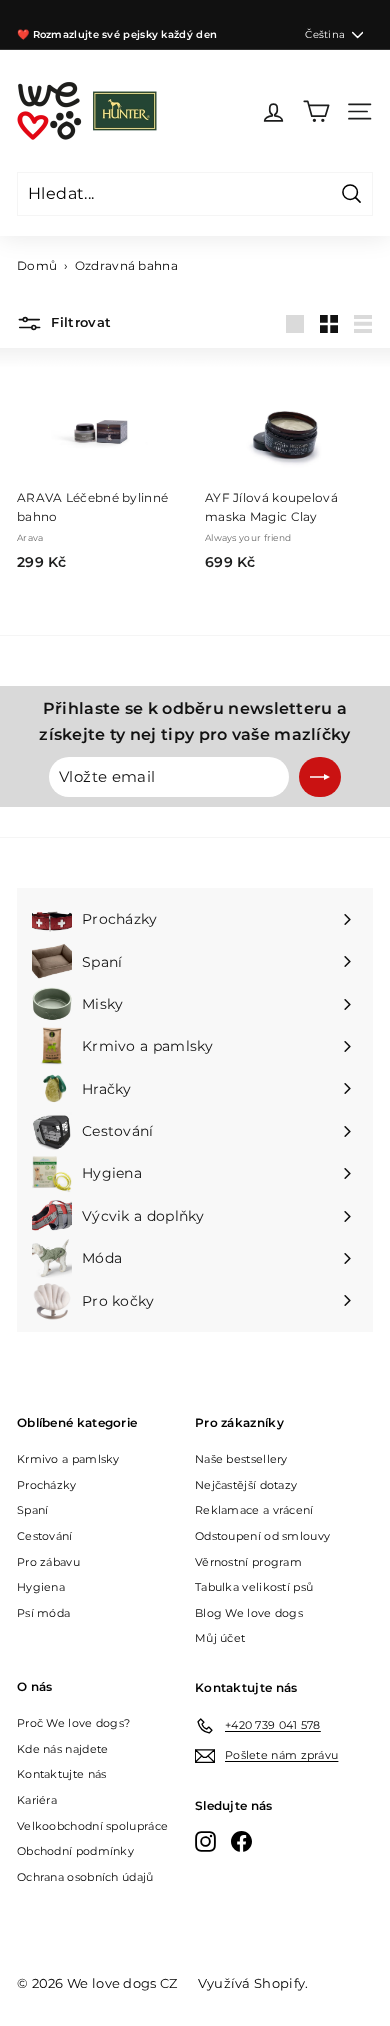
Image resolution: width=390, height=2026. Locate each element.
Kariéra (37, 1800)
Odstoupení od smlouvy (262, 1536)
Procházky (47, 1485)
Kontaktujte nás (62, 1774)
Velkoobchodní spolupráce (92, 1826)
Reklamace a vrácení (254, 1510)
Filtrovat (79, 323)
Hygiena (41, 1587)
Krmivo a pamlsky (68, 1459)
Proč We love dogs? (73, 1723)
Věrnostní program (248, 1562)
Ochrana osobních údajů (85, 1877)
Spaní (33, 1510)
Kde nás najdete (63, 1749)
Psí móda (43, 1613)
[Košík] (316, 111)
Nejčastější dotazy (246, 1485)
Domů (37, 265)
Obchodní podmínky (75, 1851)
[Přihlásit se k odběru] (320, 777)
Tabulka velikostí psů (254, 1587)
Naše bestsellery (241, 1459)
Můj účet (220, 1638)
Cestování (45, 1536)
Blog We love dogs (249, 1613)
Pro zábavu (48, 1562)
